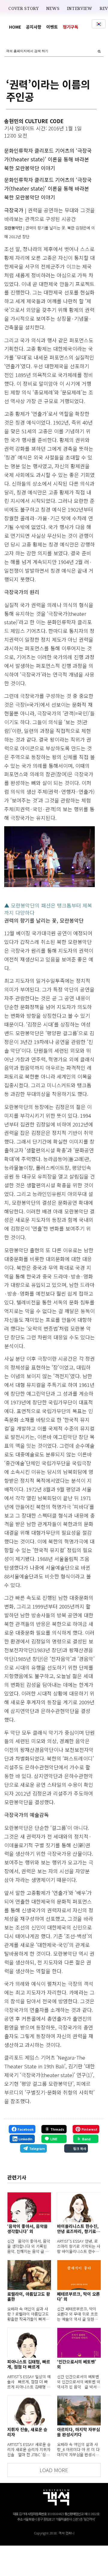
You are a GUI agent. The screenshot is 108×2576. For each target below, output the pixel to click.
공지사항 (34, 27)
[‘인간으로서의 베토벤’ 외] (79, 2343)
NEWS (53, 8)
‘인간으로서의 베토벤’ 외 (77, 2364)
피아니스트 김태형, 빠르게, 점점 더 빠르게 (29, 2364)
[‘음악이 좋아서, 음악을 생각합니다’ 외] (29, 2207)
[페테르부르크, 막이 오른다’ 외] (79, 2275)
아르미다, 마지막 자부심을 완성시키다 (78, 2432)
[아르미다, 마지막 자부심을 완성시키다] (79, 2410)
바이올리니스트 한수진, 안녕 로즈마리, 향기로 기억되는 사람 (78, 2229)
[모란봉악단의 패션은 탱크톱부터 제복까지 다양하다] (50, 857)
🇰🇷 (99, 24)
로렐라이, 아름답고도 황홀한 (29, 2297)
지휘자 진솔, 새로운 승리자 (27, 2432)
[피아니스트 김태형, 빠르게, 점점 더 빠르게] (29, 2343)
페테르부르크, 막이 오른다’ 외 (78, 2297)
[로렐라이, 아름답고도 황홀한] (29, 2275)
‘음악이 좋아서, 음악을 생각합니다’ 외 (27, 2229)
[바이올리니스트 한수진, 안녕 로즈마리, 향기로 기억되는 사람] (79, 2207)
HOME (15, 27)
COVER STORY (24, 8)
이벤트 (52, 27)
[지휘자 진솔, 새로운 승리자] (29, 2410)
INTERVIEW (80, 8)
